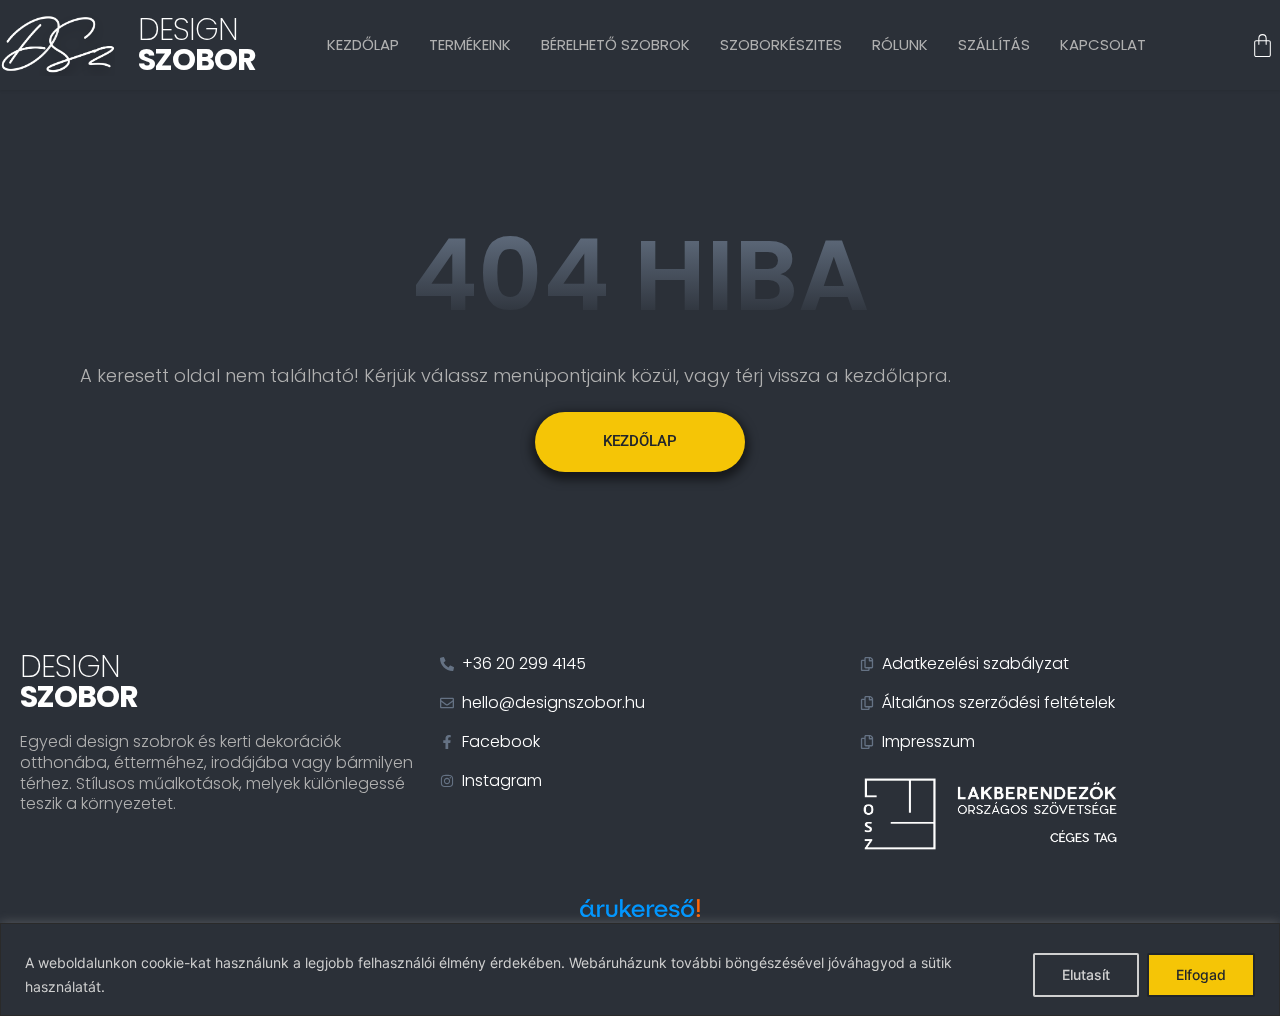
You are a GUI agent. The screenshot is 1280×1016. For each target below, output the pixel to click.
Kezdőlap (363, 44)
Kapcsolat (1103, 44)
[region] (640, 969)
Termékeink (470, 44)
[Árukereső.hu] (640, 918)
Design (197, 44)
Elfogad (1201, 974)
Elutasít (1086, 974)
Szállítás (994, 44)
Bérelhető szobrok (615, 44)
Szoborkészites (781, 44)
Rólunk (900, 44)
